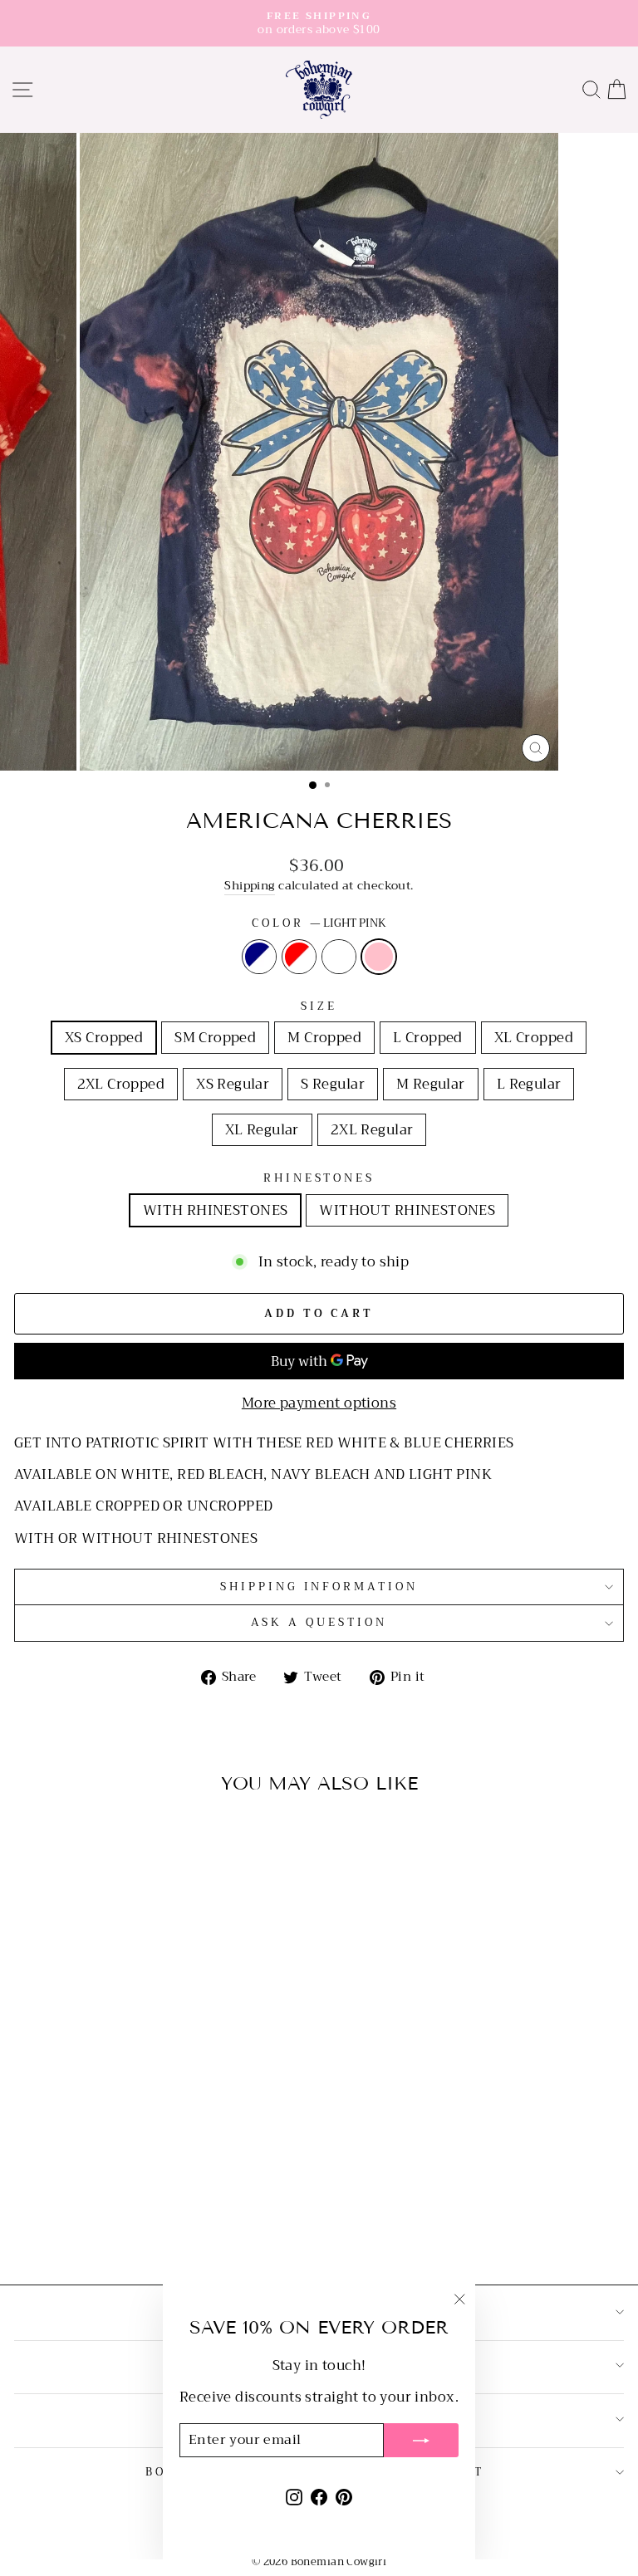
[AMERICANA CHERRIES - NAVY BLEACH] (103, 2228)
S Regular (333, 1084)
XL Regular (262, 1130)
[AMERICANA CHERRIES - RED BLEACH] (122, 2228)
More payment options (319, 1403)
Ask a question (319, 1622)
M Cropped (324, 1038)
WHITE (339, 957)
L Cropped (428, 1038)
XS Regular (233, 1084)
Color (319, 924)
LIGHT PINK (379, 957)
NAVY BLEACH (259, 957)
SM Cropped (215, 1038)
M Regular (431, 1084)
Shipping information (319, 1587)
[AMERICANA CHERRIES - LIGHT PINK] (160, 2228)
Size (319, 1007)
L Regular (529, 1084)
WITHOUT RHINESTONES (407, 1210)
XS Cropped (104, 1038)
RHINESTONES (319, 1179)
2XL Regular (372, 1130)
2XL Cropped (121, 1084)
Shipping (249, 886)
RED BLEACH (299, 957)
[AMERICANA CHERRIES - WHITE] (141, 2228)
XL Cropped (534, 1038)
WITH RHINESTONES (216, 1210)
